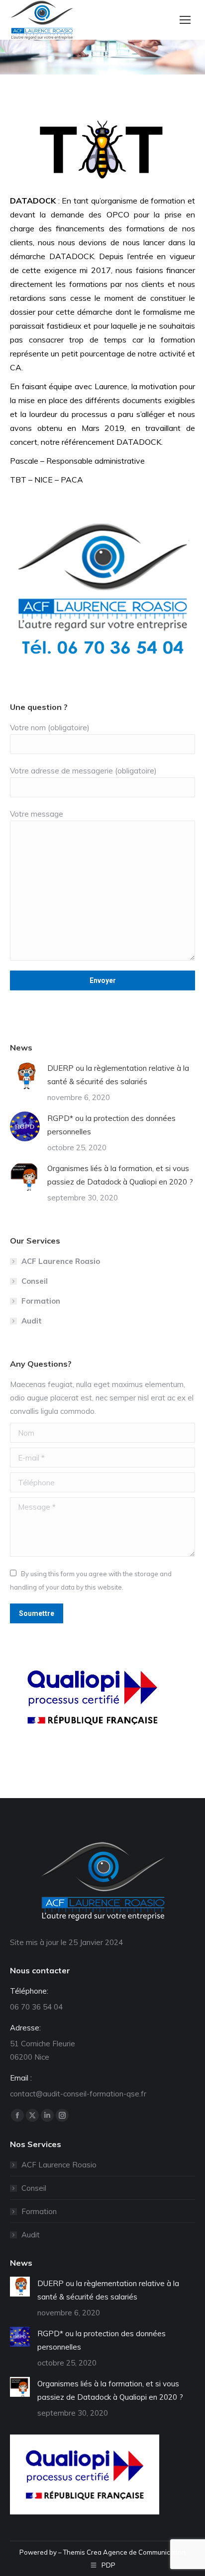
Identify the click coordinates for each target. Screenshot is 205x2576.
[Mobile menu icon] (185, 20)
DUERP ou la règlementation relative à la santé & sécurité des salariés (118, 1075)
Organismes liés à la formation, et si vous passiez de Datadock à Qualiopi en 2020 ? (120, 1175)
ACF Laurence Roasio (61, 1261)
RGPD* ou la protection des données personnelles (111, 1125)
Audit (32, 1321)
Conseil (35, 1281)
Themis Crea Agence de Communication (124, 2552)
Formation (41, 1301)
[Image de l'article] (25, 1076)
